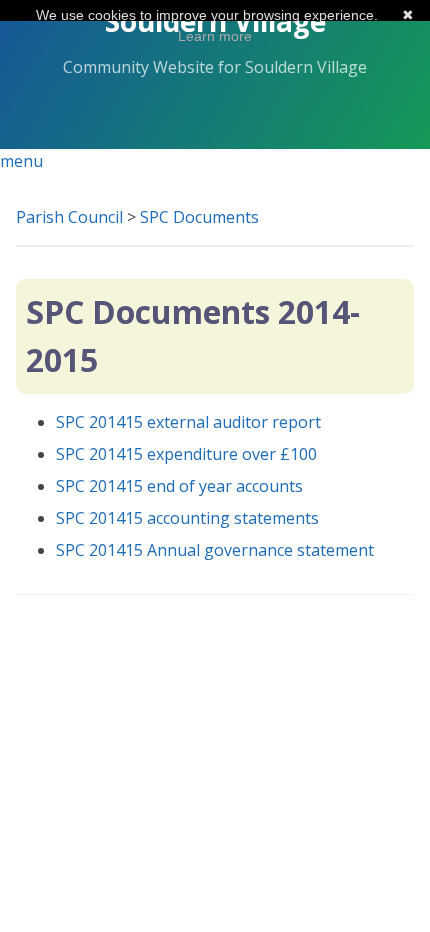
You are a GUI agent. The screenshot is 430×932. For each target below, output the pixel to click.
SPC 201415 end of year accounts (179, 486)
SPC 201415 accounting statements (187, 518)
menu (21, 161)
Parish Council (69, 217)
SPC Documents (199, 217)
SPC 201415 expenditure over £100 (186, 454)
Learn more (215, 36)
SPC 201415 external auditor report (188, 422)
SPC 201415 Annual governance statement (215, 550)
